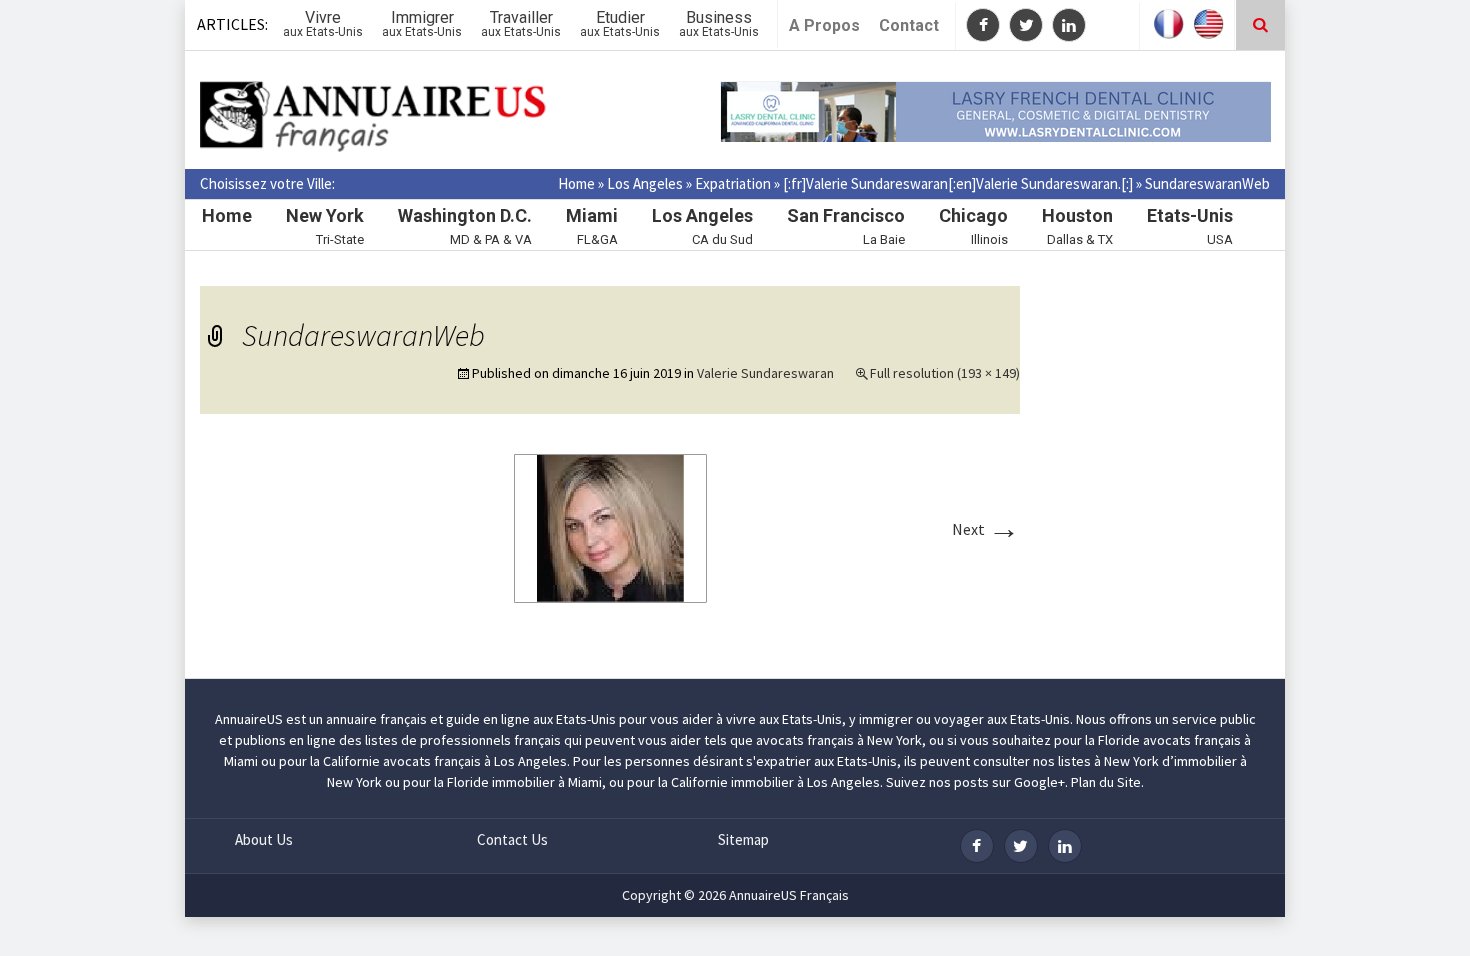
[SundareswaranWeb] (610, 527)
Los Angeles (645, 183)
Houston (1077, 215)
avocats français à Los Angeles (475, 761)
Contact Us (512, 839)
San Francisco (846, 215)
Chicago (973, 215)
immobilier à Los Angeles (805, 782)
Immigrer (422, 23)
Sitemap (743, 839)
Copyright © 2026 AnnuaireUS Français (735, 895)
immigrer (886, 719)
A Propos (824, 25)
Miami (592, 215)
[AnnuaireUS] (375, 117)
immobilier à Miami (547, 782)
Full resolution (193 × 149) (945, 373)
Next (986, 529)
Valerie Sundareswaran (765, 373)
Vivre (323, 23)
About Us (264, 839)
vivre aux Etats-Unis (784, 719)
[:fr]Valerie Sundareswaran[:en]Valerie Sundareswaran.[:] (958, 183)
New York (325, 215)
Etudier (620, 23)
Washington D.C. (465, 215)
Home (576, 183)
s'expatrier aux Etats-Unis (821, 761)
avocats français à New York (839, 740)
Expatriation (733, 183)
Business (719, 23)
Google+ (1039, 782)
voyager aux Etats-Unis (1002, 719)
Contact (909, 25)
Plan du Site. (1107, 782)
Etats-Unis (1190, 215)
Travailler (521, 23)
